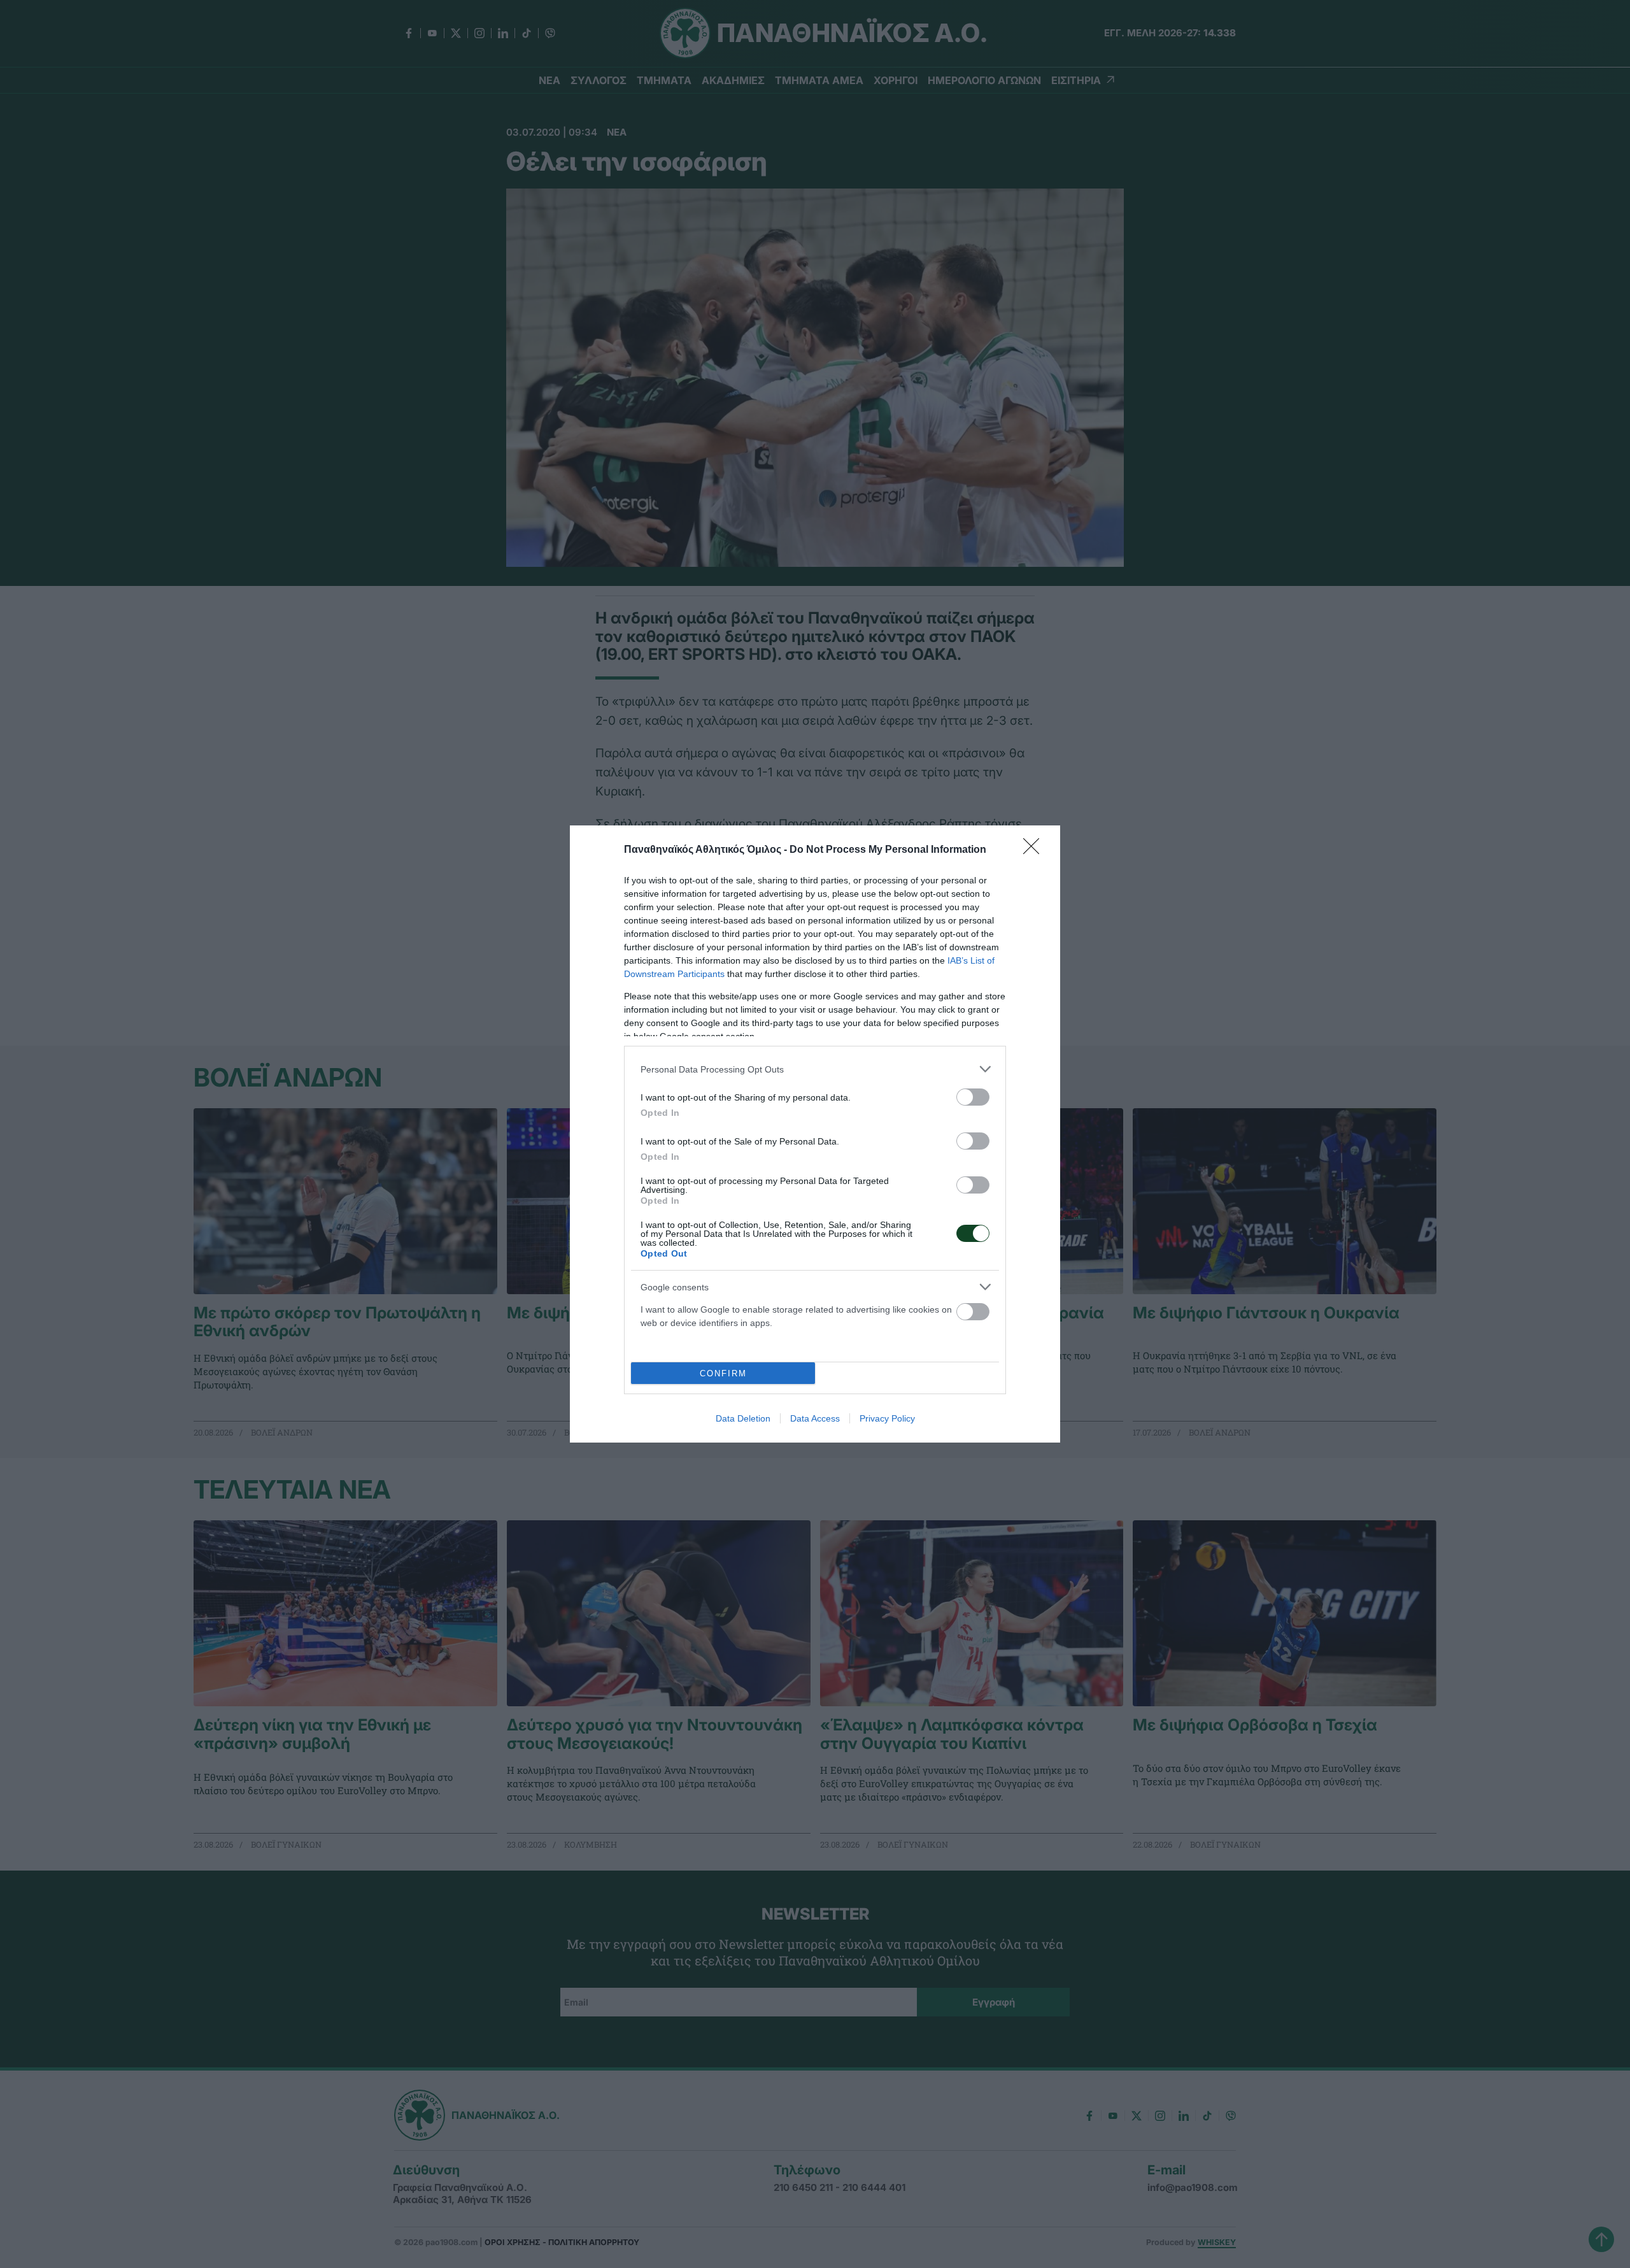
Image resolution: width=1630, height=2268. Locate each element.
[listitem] (815, 1069)
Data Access (815, 1418)
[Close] (1035, 850)
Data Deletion (743, 1418)
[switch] (973, 1097)
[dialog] (815, 1134)
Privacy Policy (887, 1418)
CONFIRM (723, 1373)
